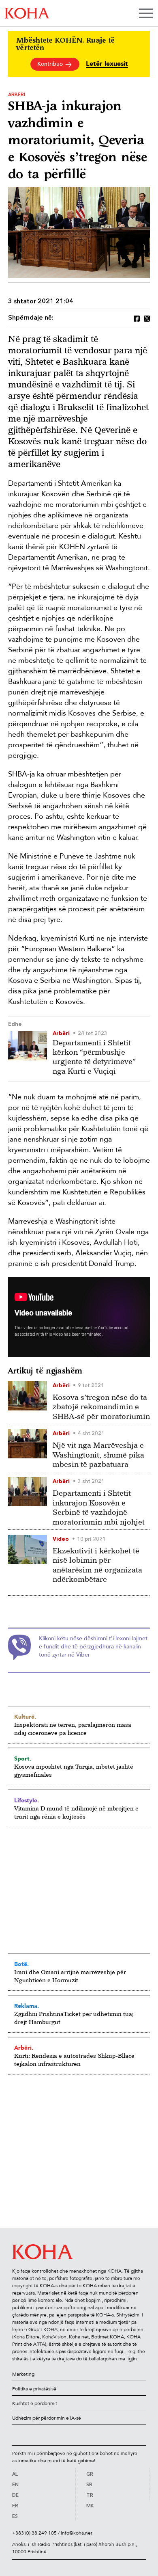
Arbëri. (24, 2048)
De (15, 2496)
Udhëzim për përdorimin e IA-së (47, 2418)
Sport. (23, 1758)
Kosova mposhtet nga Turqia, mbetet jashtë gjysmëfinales (74, 1770)
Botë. (21, 1964)
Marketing (23, 2374)
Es (15, 2517)
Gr (90, 2474)
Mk (90, 2506)
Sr (89, 2485)
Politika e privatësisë (34, 2389)
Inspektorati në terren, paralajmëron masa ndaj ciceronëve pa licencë (73, 1729)
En (15, 2485)
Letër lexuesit (107, 64)
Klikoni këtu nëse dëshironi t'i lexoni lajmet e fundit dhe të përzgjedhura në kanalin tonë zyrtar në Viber (93, 1647)
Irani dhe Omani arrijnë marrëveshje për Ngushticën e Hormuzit (70, 1976)
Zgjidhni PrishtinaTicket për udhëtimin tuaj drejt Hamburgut (74, 2018)
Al (15, 2474)
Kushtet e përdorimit (35, 2403)
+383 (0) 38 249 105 (34, 2533)
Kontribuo (51, 64)
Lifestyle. (27, 1800)
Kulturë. (25, 1717)
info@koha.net (77, 2533)
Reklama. (27, 2006)
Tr (90, 2496)
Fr (15, 2506)
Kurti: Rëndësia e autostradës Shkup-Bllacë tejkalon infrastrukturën (74, 2060)
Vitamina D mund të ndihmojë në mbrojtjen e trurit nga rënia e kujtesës (76, 1812)
